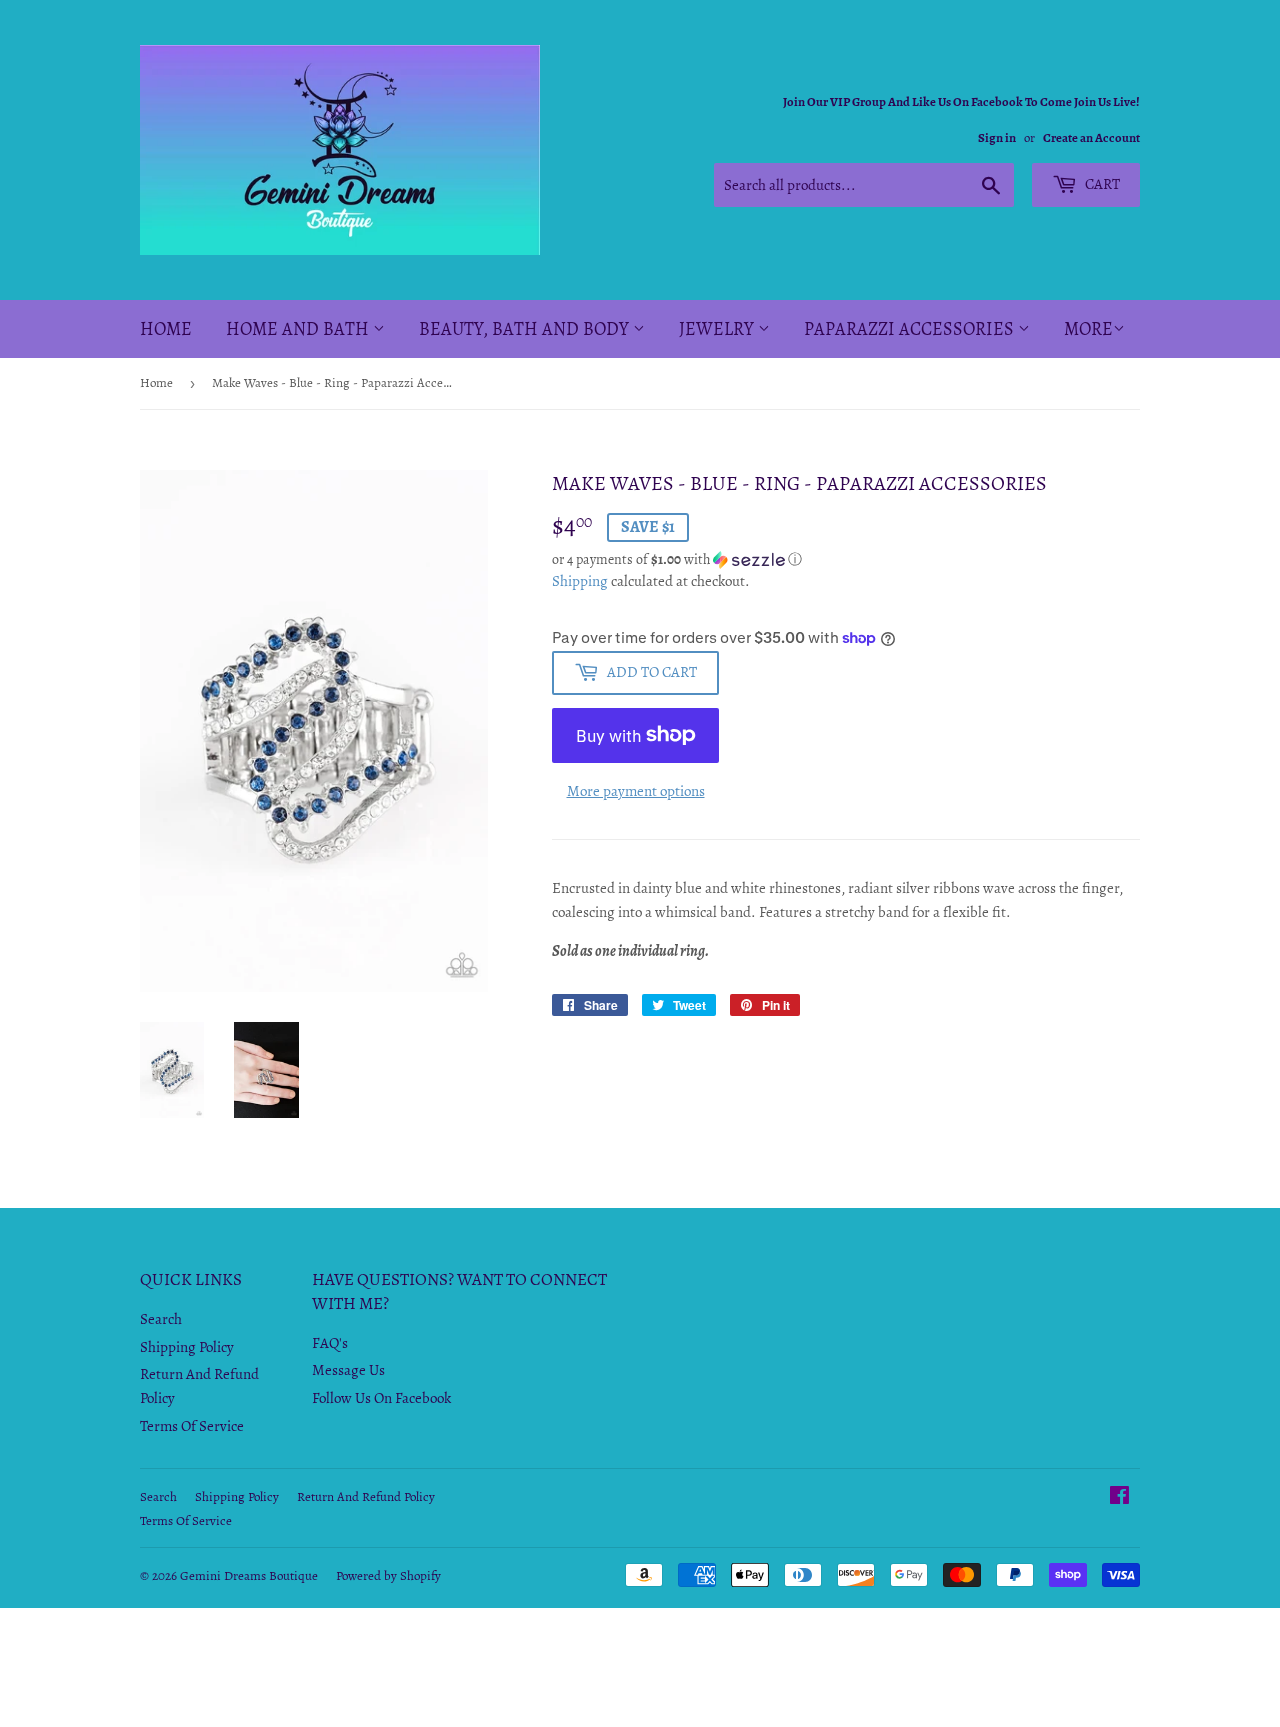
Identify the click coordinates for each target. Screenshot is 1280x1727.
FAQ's (330, 1343)
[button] (846, 559)
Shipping (580, 581)
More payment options (636, 791)
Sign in (997, 137)
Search (161, 1319)
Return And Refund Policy (366, 1496)
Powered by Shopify (388, 1575)
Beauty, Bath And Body (526, 329)
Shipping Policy (187, 1347)
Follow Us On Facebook (381, 1398)
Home (166, 329)
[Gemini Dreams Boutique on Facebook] (1119, 1498)
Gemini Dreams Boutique (249, 1575)
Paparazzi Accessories (911, 329)
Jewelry (718, 329)
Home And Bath (299, 329)
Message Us (348, 1370)
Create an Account (1091, 137)
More (1088, 329)
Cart (1101, 184)
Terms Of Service (192, 1426)
